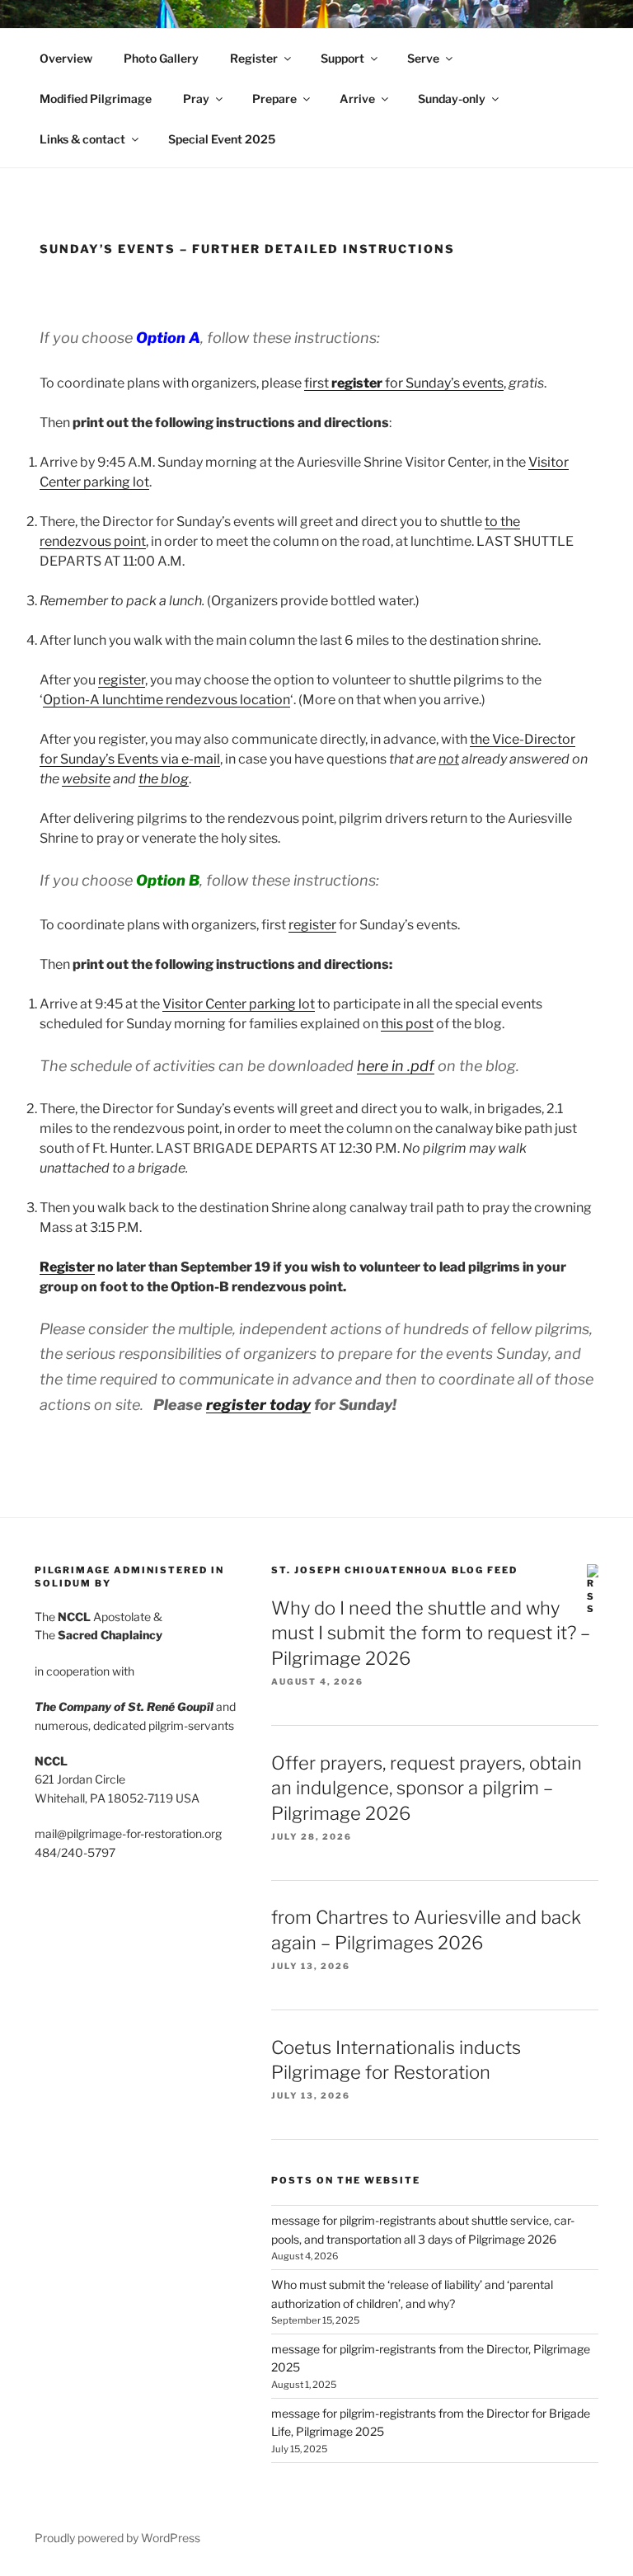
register (122, 680)
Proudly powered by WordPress (117, 2538)
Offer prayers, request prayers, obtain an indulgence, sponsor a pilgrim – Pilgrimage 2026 (427, 1789)
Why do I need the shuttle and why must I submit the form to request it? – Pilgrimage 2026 (431, 1634)
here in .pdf (396, 1066)
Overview (66, 58)
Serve (423, 58)
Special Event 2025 (222, 139)
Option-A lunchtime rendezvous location (166, 700)
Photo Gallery (161, 58)
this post (407, 1024)
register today (258, 1405)
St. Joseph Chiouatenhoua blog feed (394, 1570)
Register (254, 58)
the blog (164, 779)
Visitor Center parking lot (239, 1004)
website (86, 779)
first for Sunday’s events (404, 383)
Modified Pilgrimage (96, 99)
